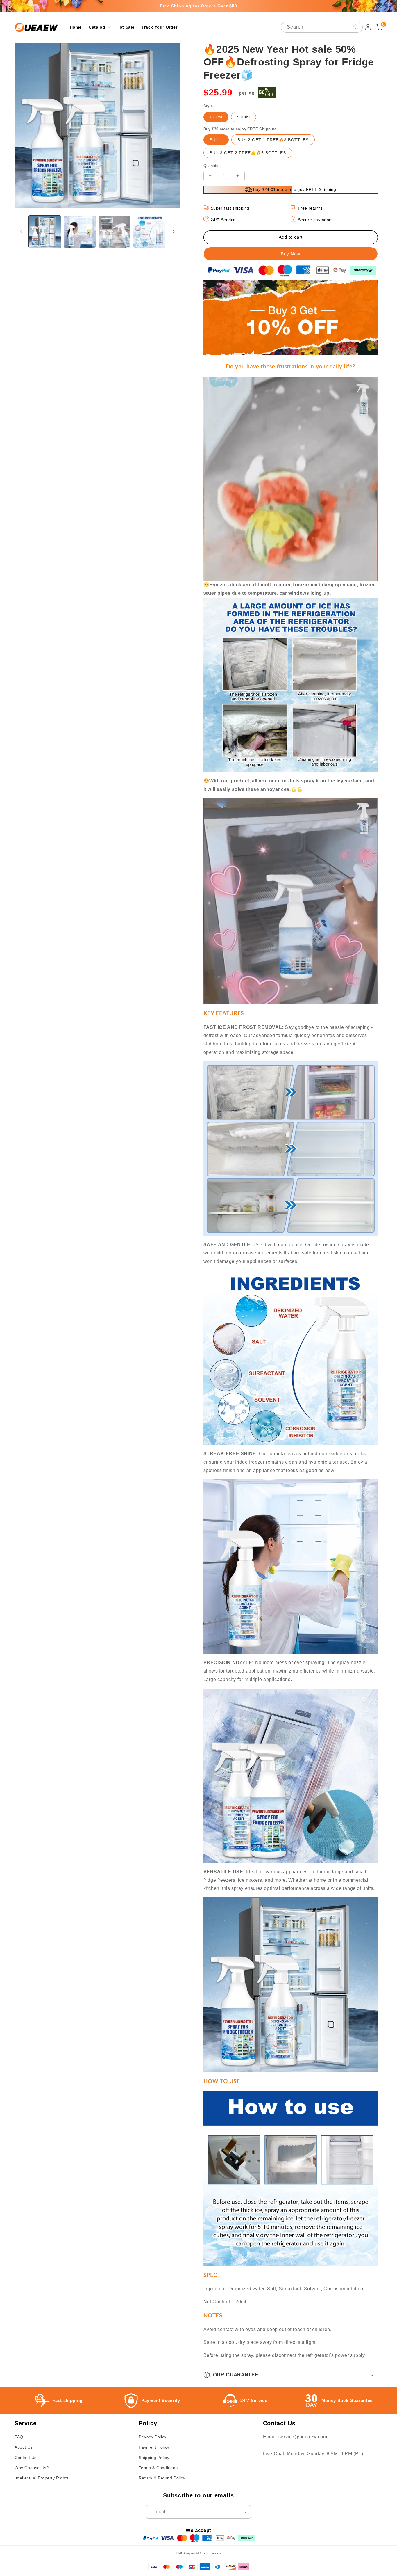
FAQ (19, 2437)
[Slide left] (21, 232)
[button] (99, 27)
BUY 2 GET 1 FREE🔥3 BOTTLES (273, 140)
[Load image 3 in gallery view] (115, 232)
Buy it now (291, 254)
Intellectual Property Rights (42, 2478)
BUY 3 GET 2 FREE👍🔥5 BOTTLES (248, 153)
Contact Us (26, 2458)
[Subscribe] (244, 2512)
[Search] (356, 27)
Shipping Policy (154, 2458)
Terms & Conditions (158, 2468)
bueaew (215, 2553)
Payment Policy (154, 2447)
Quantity (211, 166)
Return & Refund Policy (162, 2478)
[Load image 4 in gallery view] (149, 232)
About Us (24, 2447)
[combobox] (322, 27)
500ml (244, 117)
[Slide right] (174, 232)
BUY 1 (216, 140)
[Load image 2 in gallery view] (80, 232)
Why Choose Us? (32, 2468)
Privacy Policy (152, 2437)
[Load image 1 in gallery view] (45, 232)
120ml (216, 117)
